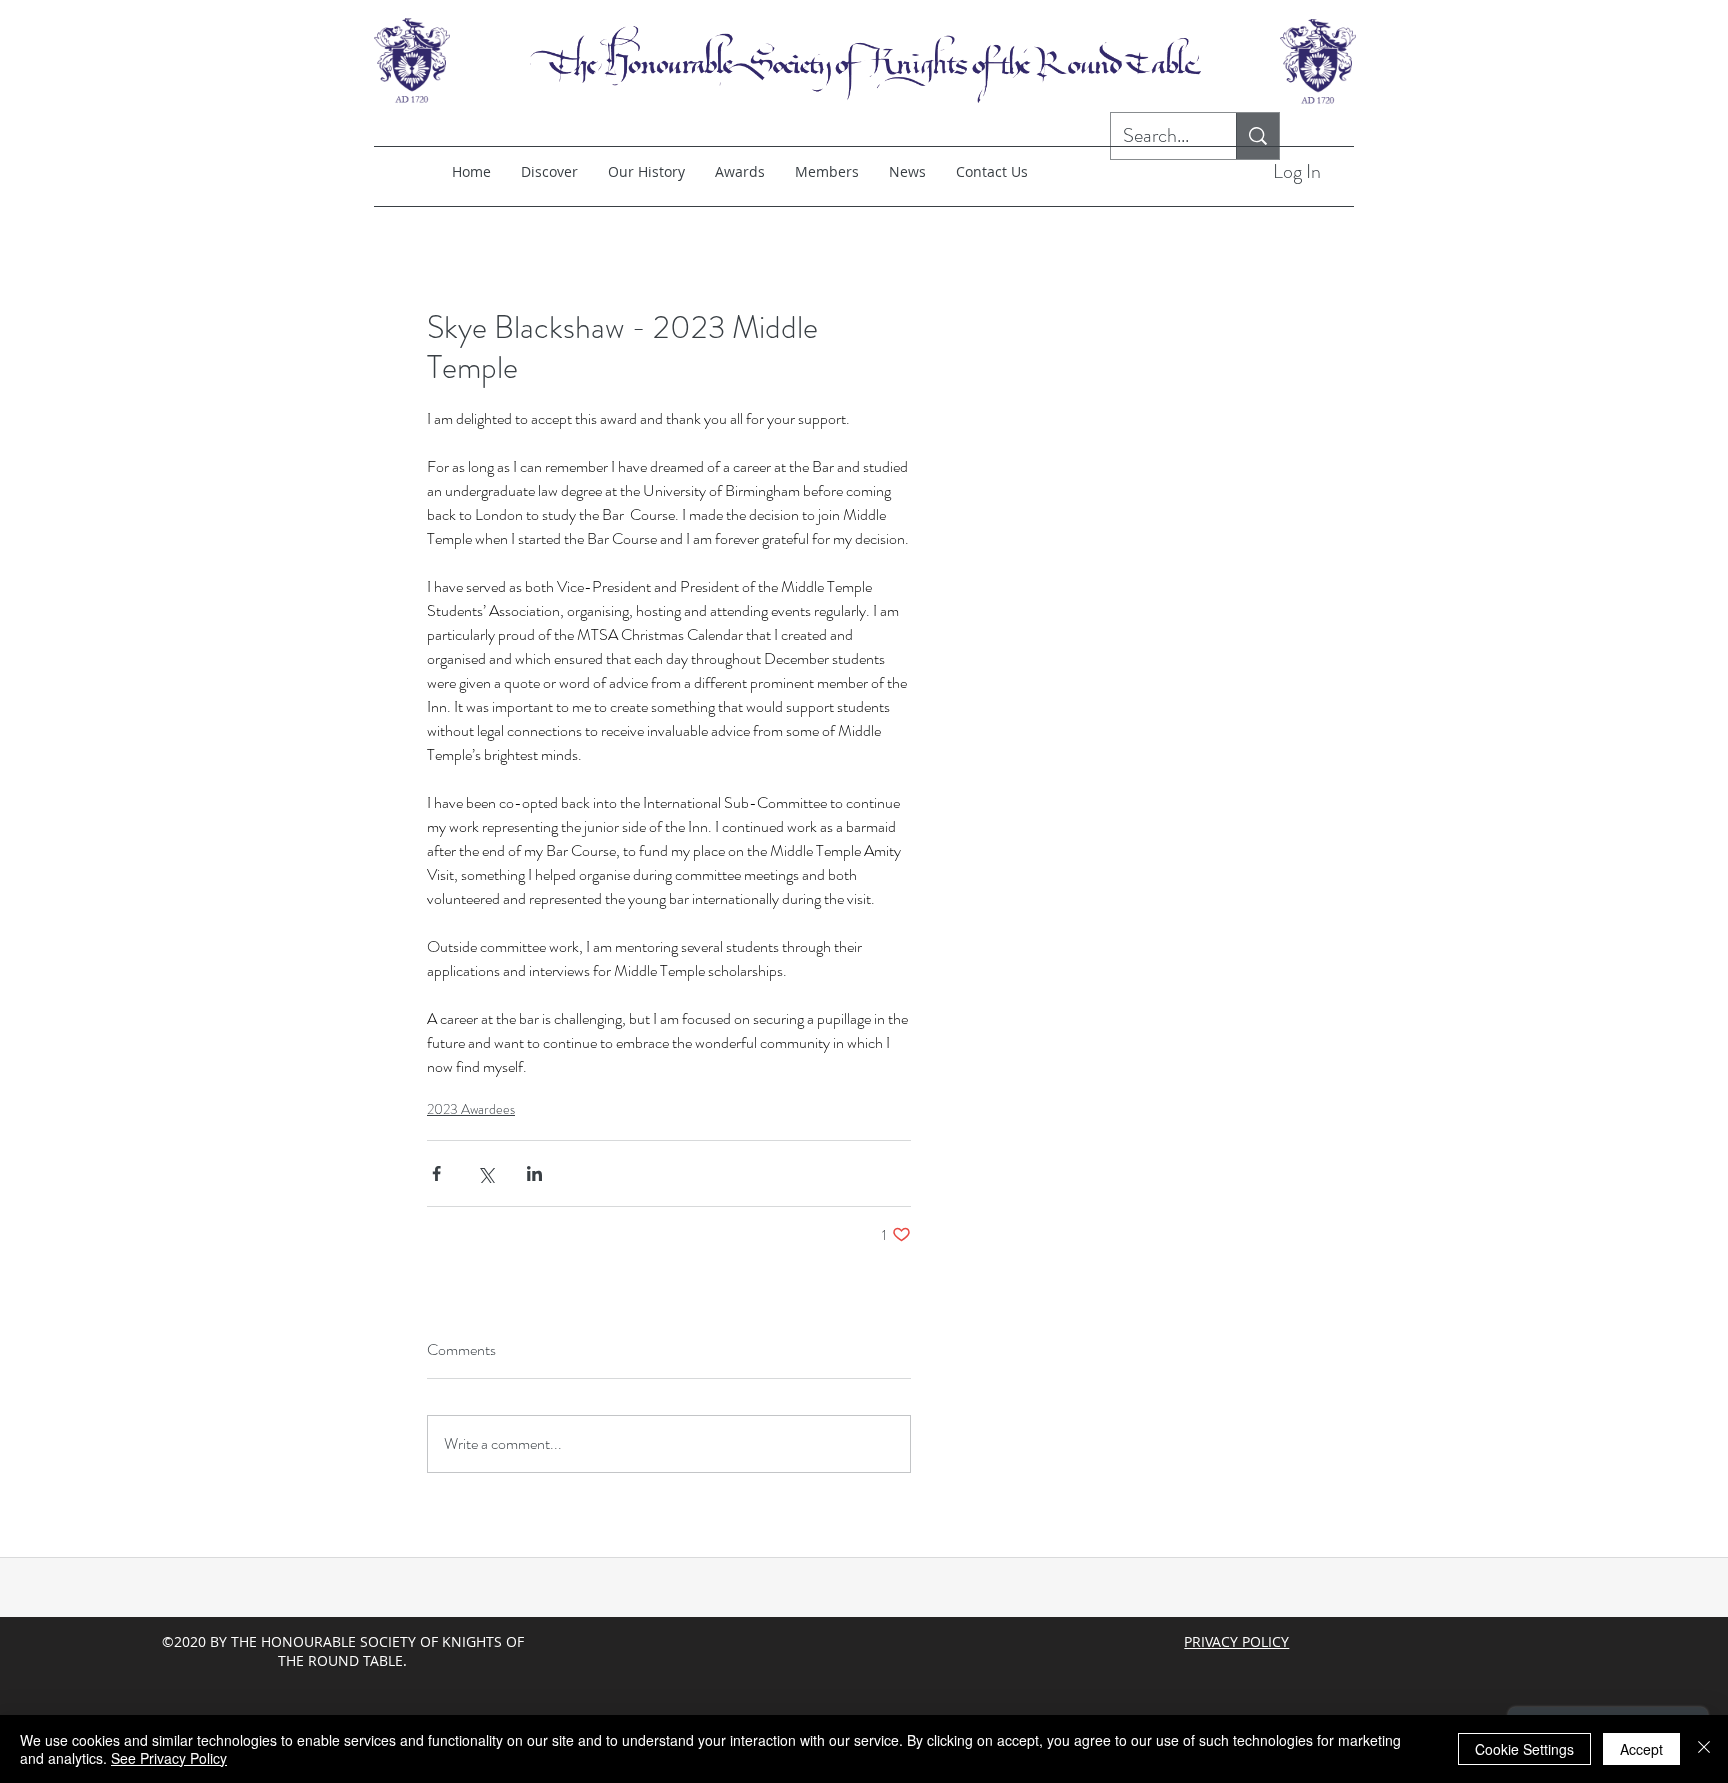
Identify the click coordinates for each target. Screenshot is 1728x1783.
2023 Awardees (471, 1109)
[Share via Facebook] (436, 1173)
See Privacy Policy (169, 1758)
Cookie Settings (1524, 1749)
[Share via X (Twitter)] (485, 1173)
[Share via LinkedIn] (534, 1173)
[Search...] (1257, 136)
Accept (1641, 1749)
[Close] (1704, 1749)
